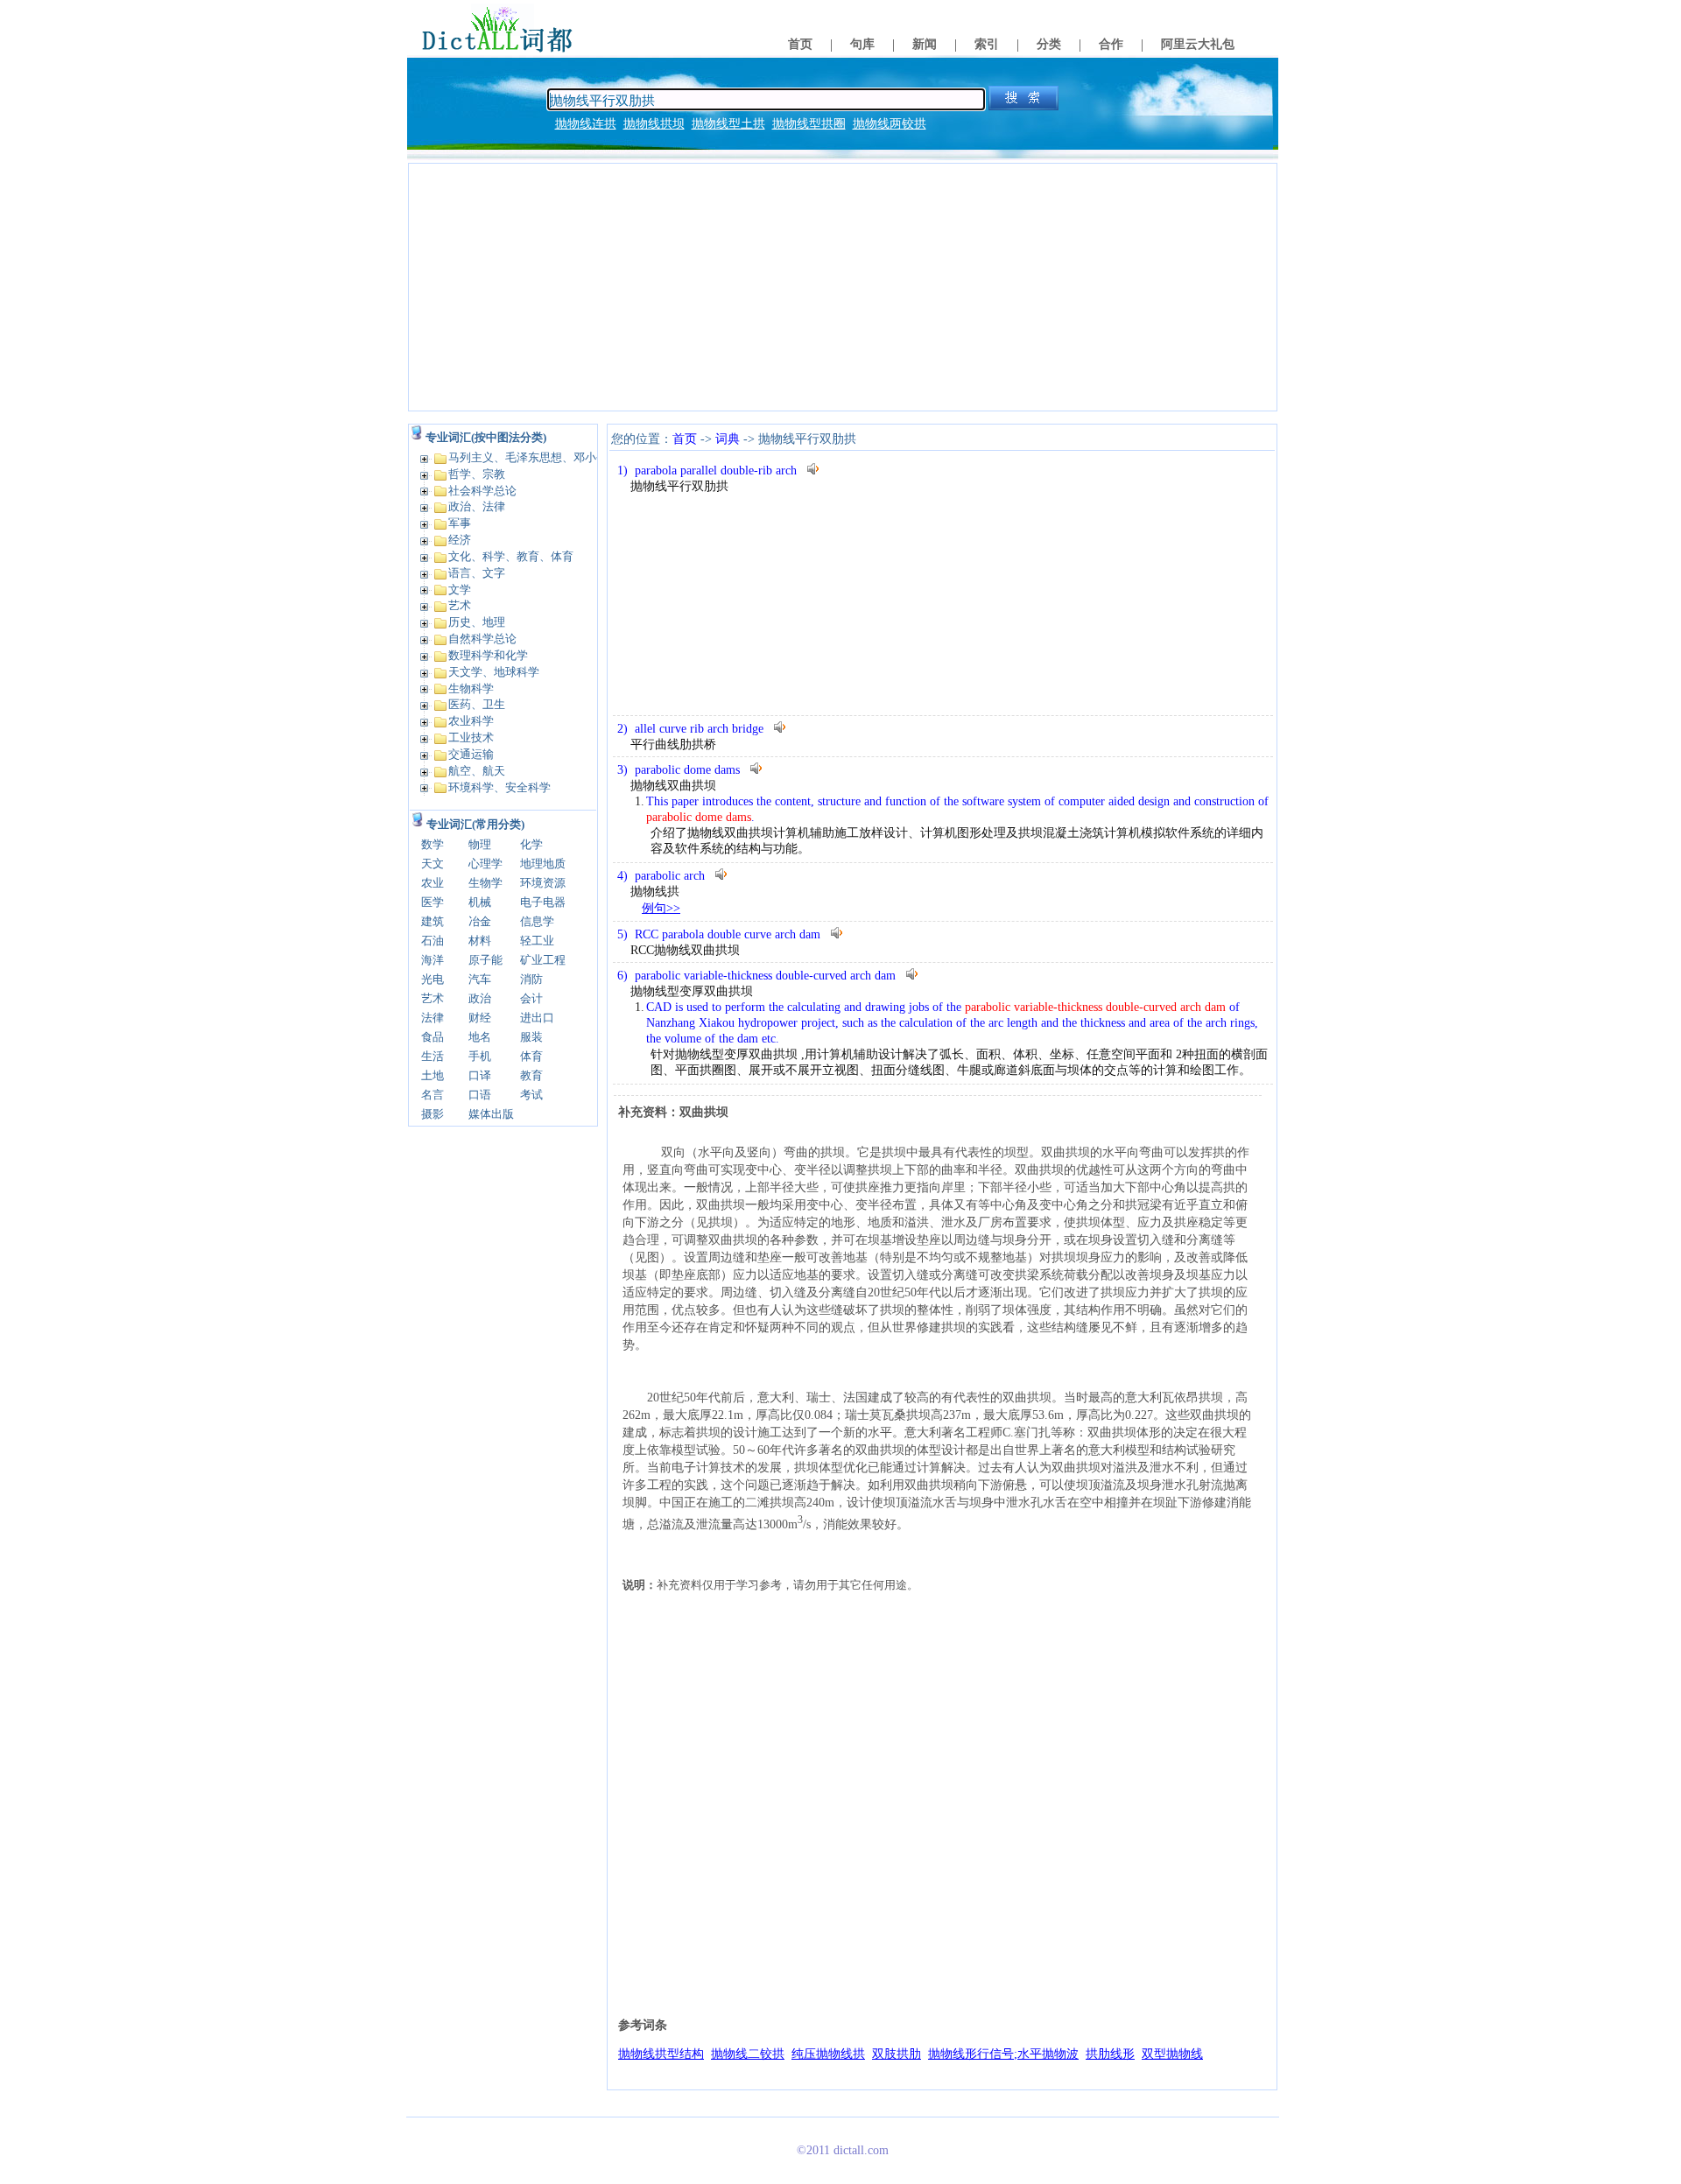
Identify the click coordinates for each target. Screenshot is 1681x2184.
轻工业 (537, 941)
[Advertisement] (843, 287)
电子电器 (543, 902)
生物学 (485, 883)
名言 (433, 1095)
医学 (433, 902)
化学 (531, 844)
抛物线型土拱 (728, 124)
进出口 (537, 1018)
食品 (433, 1037)
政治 (480, 998)
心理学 (485, 864)
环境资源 (543, 883)
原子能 (485, 960)
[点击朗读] (814, 469)
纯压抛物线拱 (828, 2054)
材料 (480, 941)
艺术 (433, 998)
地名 (480, 1037)
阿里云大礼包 (1198, 44)
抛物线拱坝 (654, 124)
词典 (728, 439)
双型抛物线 (1172, 2054)
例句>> (661, 908)
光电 (433, 979)
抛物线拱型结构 (661, 2054)
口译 (480, 1075)
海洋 (433, 960)
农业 (433, 883)
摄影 (433, 1114)
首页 (800, 44)
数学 (433, 844)
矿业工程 (543, 960)
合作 (1111, 44)
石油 (433, 941)
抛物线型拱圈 (809, 124)
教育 (531, 1075)
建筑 (433, 921)
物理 (480, 844)
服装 (531, 1037)
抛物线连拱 (586, 124)
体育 (531, 1056)
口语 (480, 1095)
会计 (531, 998)
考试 (531, 1095)
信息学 (537, 921)
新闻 (925, 44)
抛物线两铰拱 (890, 124)
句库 (862, 44)
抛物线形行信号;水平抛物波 (1003, 2054)
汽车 (480, 979)
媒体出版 (491, 1114)
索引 (987, 44)
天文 (433, 864)
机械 (480, 902)
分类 (1049, 44)
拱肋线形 (1110, 2054)
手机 (480, 1056)
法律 (433, 1018)
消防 (531, 979)
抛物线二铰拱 (748, 2054)
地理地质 (543, 864)
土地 (433, 1075)
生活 (433, 1056)
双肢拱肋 (897, 2054)
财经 (480, 1018)
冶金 (480, 921)
